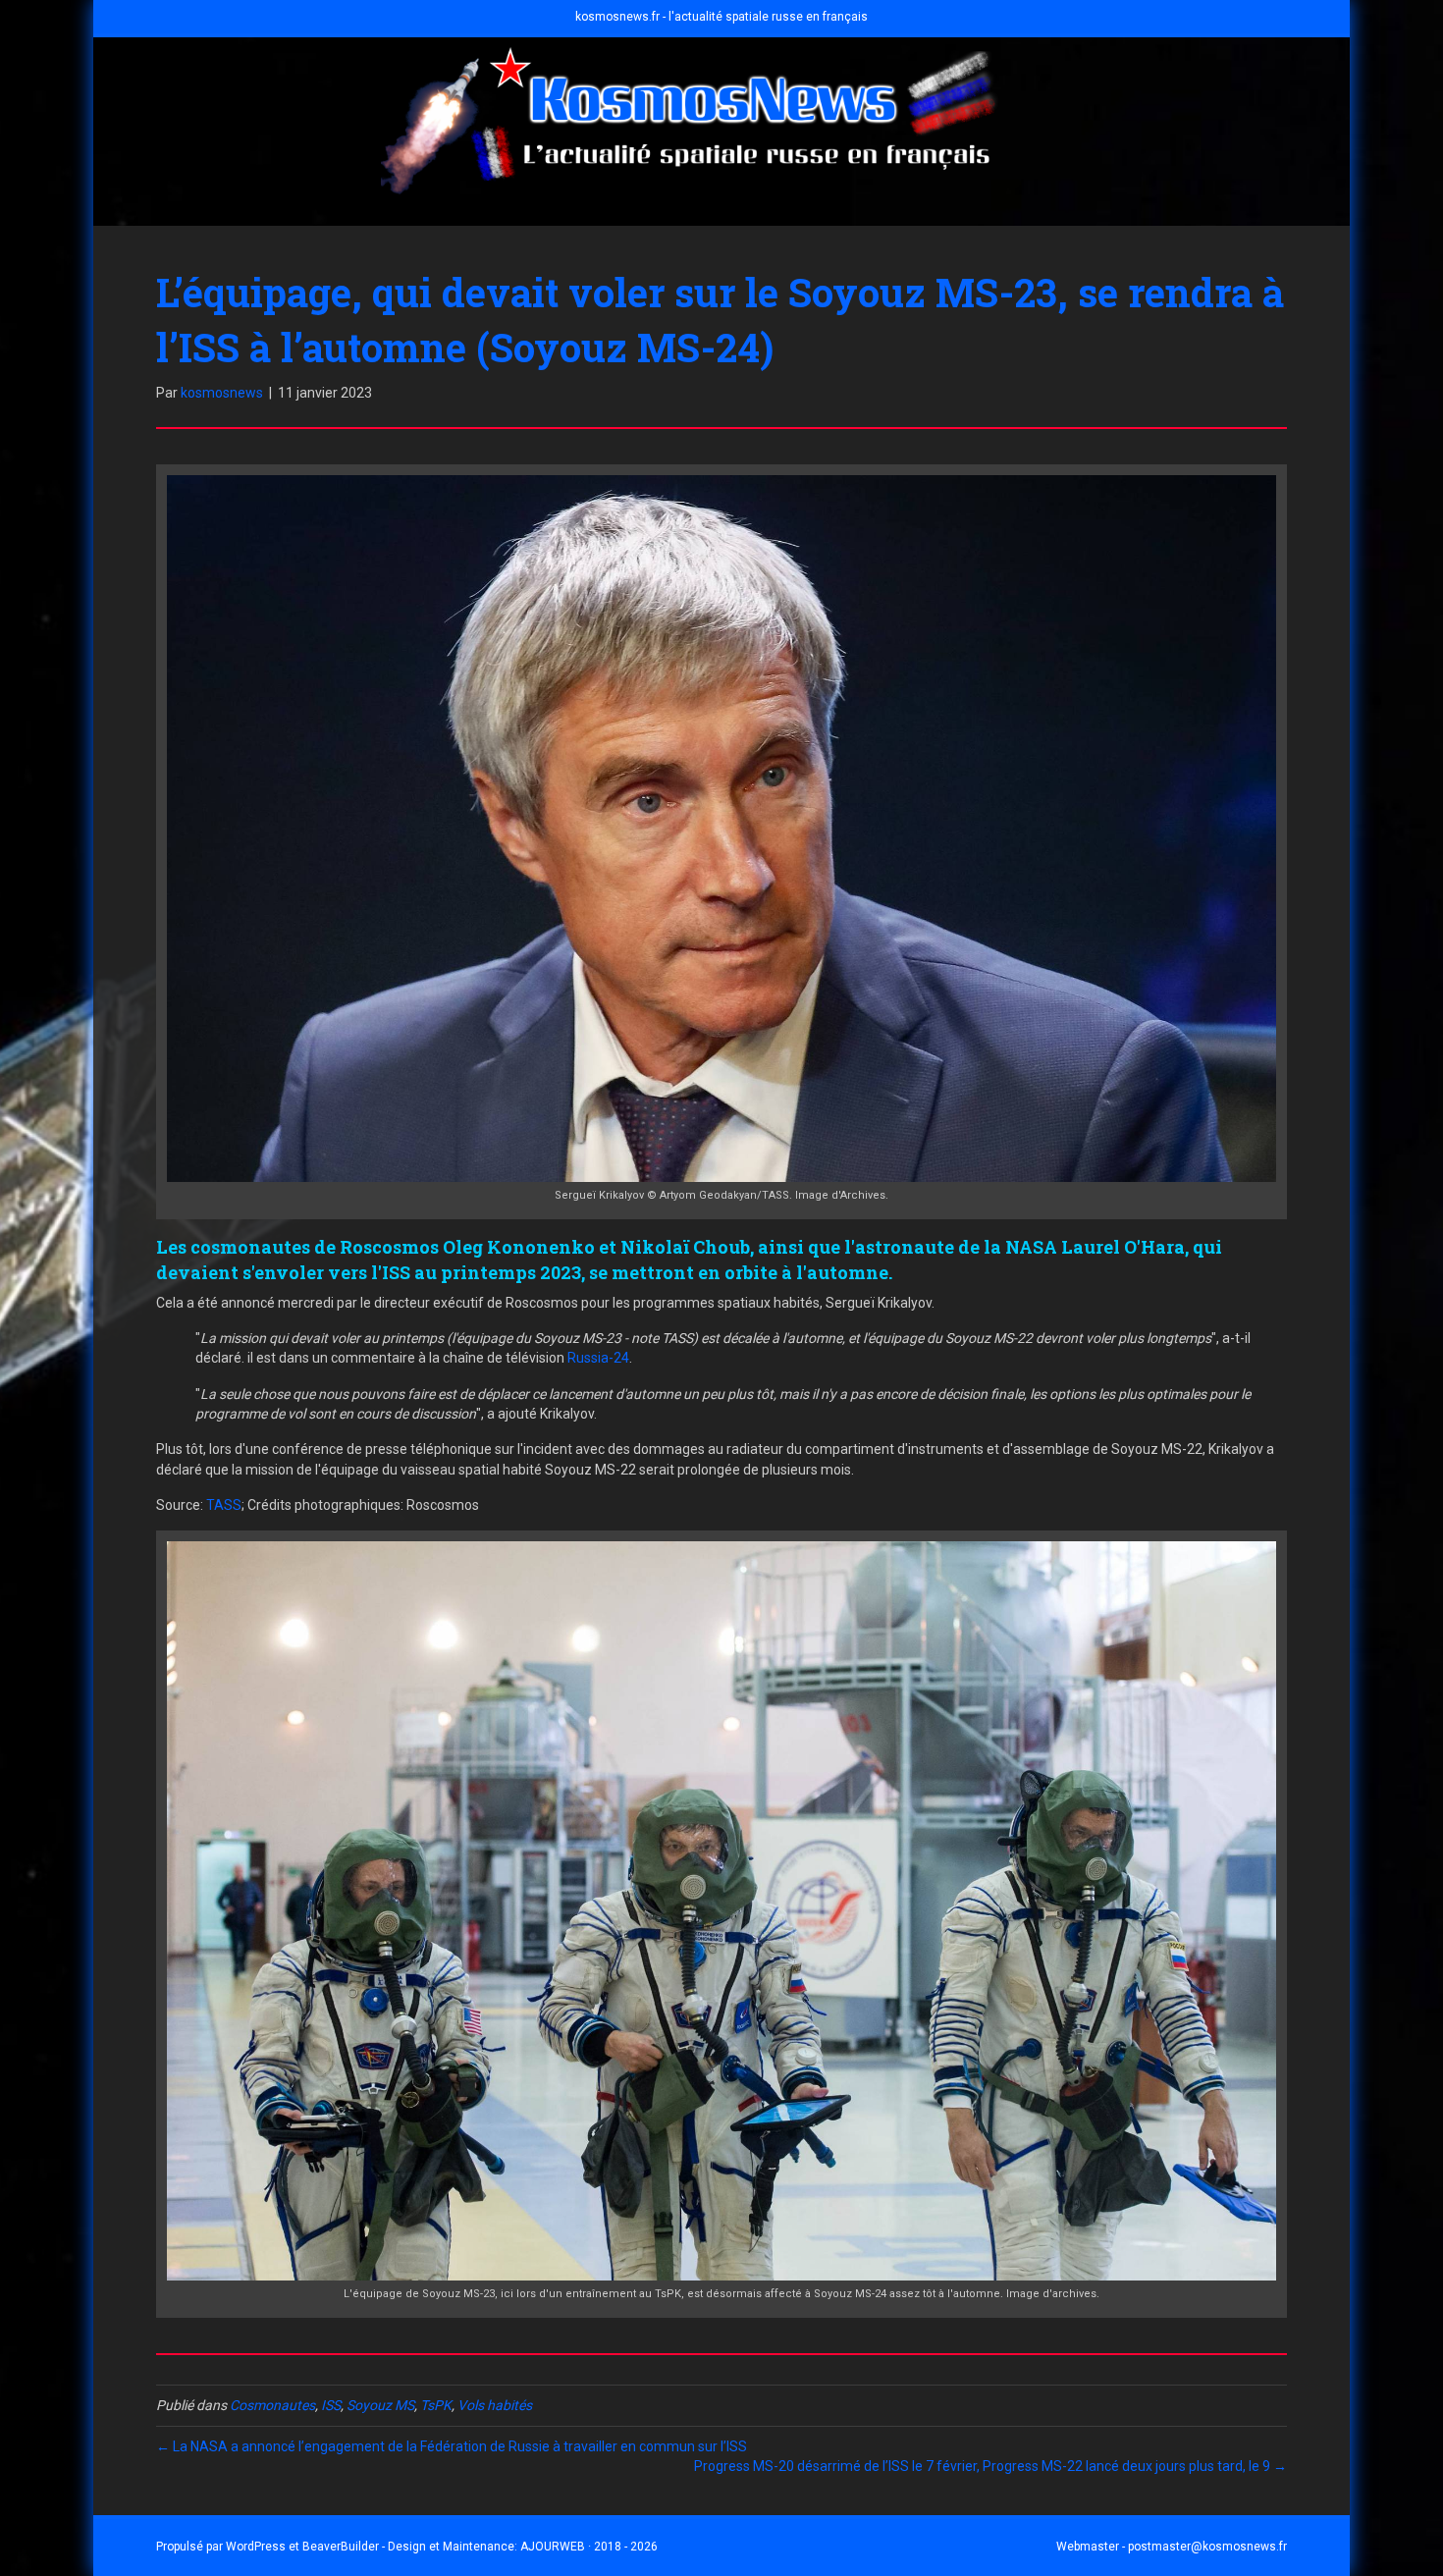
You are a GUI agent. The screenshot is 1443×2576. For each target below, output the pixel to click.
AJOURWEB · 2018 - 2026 (589, 2547)
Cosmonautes (272, 2405)
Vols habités (495, 2405)
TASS (224, 1505)
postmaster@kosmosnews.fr (1207, 2547)
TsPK (436, 2405)
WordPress (256, 2547)
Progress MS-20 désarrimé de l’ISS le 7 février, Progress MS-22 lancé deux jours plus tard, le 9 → (990, 2466)
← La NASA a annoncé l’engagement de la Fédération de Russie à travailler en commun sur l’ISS (452, 2446)
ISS (331, 2405)
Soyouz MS (380, 2405)
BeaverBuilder (341, 2547)
